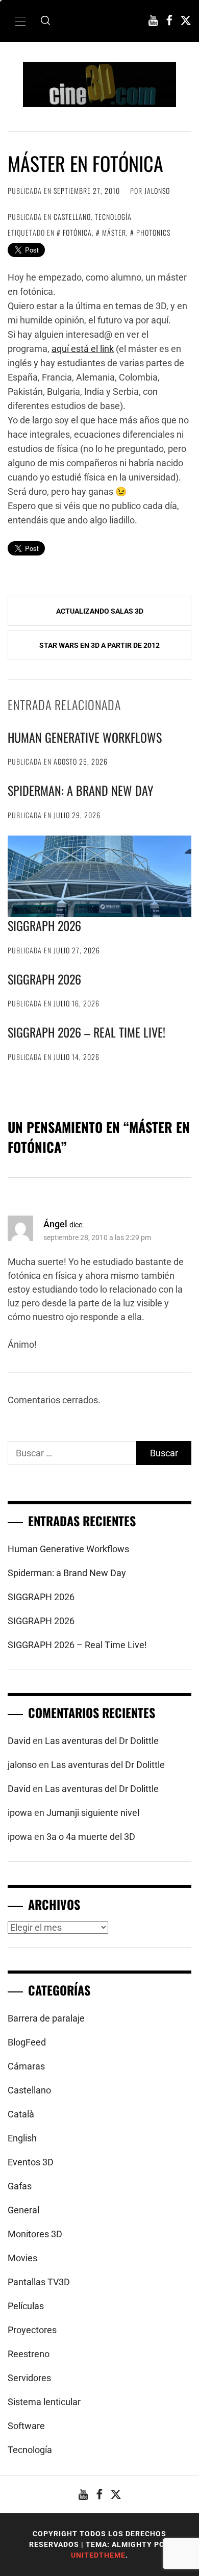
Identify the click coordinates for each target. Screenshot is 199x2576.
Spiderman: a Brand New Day (81, 790)
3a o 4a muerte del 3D (91, 1837)
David (19, 1741)
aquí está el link (83, 349)
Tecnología (113, 217)
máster (114, 232)
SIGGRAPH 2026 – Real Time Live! (86, 1032)
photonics (153, 232)
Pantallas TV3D (39, 2282)
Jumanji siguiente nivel (93, 1813)
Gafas (20, 2186)
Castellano (72, 217)
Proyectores (32, 2330)
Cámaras (26, 2066)
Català (21, 2114)
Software (26, 2426)
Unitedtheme (98, 2555)
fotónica (77, 232)
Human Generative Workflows (85, 737)
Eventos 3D (31, 2162)
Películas (26, 2306)
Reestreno (29, 2354)
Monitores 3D (35, 2234)
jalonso (157, 191)
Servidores (29, 2378)
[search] (45, 21)
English (22, 2138)
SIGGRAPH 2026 (44, 925)
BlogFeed (27, 2042)
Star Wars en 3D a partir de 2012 (99, 645)
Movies (22, 2258)
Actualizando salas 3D (100, 611)
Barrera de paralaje (46, 2018)
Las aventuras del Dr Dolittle (102, 1741)
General (23, 2210)
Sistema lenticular (44, 2402)
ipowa (20, 1813)
